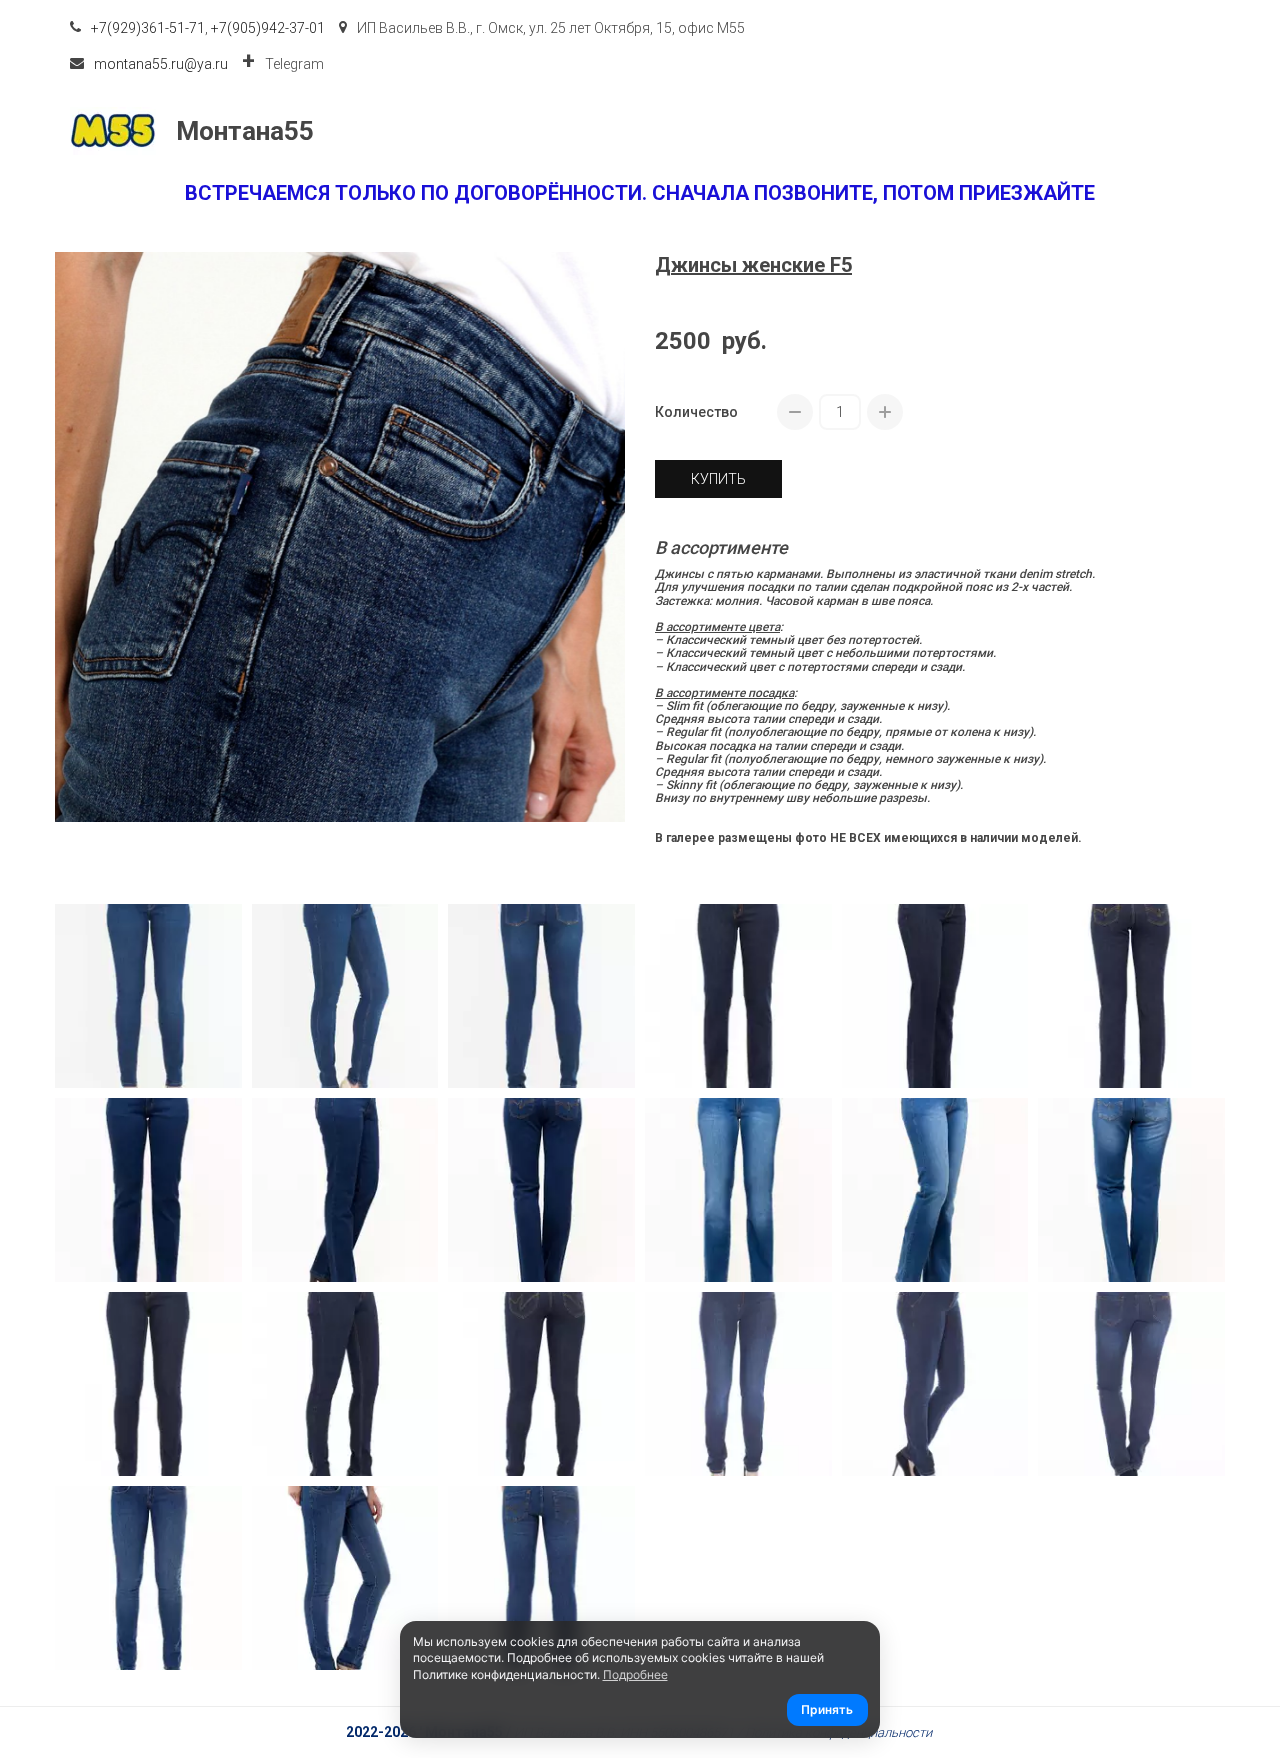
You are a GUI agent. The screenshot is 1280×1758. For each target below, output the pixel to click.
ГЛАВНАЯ (567, 131)
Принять (827, 1709)
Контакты (973, 131)
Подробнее (635, 1674)
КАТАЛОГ (678, 131)
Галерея (1082, 131)
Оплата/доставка (832, 131)
